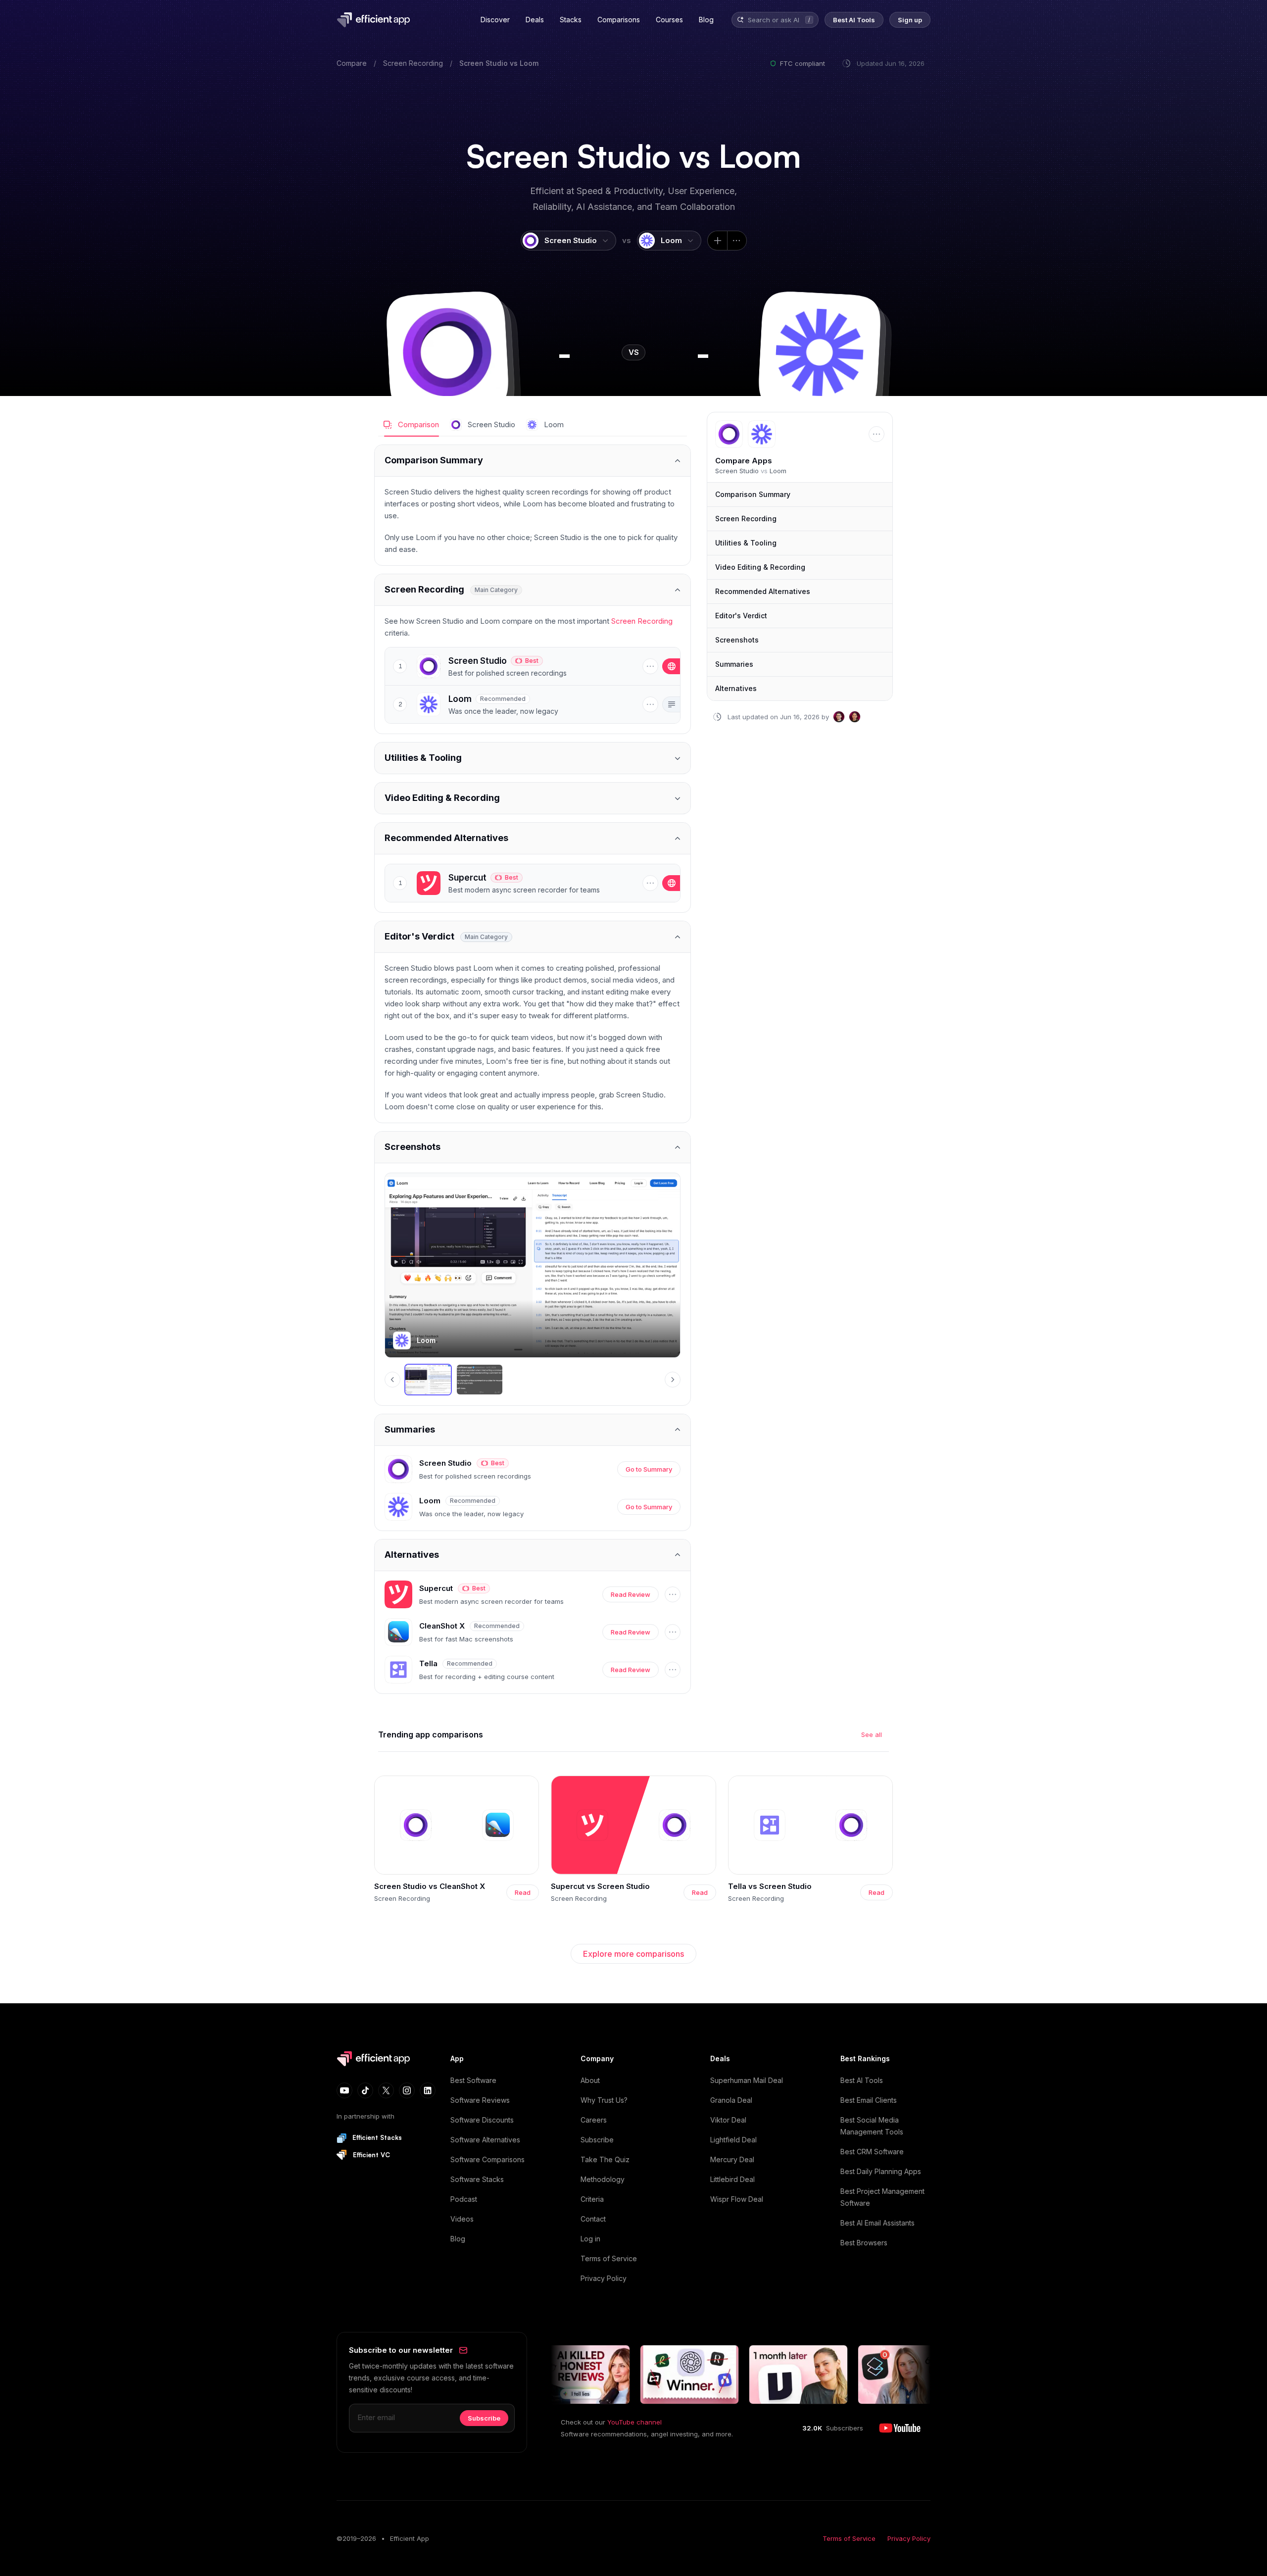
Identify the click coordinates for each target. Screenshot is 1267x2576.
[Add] (717, 241)
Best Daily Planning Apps (881, 2171)
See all (872, 1734)
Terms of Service (609, 2258)
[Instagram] (407, 2090)
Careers (594, 2120)
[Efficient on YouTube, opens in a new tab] (900, 2428)
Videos (462, 2219)
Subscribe (597, 2140)
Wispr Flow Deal (737, 2199)
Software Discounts (482, 2120)
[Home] (375, 20)
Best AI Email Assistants (877, 2223)
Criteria (592, 2199)
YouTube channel (634, 2422)
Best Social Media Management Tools (872, 2126)
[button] (447, 352)
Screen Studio (484, 63)
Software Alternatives (485, 2140)
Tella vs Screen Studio (770, 1886)
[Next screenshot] (673, 1380)
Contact (593, 2219)
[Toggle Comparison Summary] (533, 461)
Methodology (603, 2179)
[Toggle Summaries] (533, 1430)
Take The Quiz (605, 2159)
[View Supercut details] (527, 883)
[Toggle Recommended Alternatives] (533, 838)
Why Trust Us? (604, 2100)
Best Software (473, 2080)
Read (523, 1892)
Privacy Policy (604, 2278)
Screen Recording (413, 63)
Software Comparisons (487, 2159)
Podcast (464, 2199)
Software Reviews (480, 2100)
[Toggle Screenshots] (533, 1147)
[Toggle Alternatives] (533, 1555)
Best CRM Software (872, 2152)
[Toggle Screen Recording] (533, 590)
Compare (352, 63)
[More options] (737, 241)
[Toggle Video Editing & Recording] (533, 798)
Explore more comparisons (633, 1954)
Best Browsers (864, 2243)
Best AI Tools (862, 2080)
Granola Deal (731, 2100)
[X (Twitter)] (386, 2090)
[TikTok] (365, 2090)
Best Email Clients (869, 2100)
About (590, 2080)
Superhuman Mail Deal (747, 2080)
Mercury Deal (732, 2159)
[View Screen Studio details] (527, 666)
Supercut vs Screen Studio (600, 1886)
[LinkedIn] (428, 2090)
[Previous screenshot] (392, 1380)
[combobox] (775, 20)
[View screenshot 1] (428, 1380)
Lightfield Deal (733, 2140)
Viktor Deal (728, 2120)
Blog (458, 2239)
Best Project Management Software (882, 2197)
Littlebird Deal (732, 2179)
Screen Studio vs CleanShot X (430, 1886)
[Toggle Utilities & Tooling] (533, 758)
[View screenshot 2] (480, 1380)
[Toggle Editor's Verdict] (533, 937)
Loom (529, 63)
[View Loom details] (527, 704)
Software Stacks (477, 2179)
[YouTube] (344, 2090)
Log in (590, 2239)
